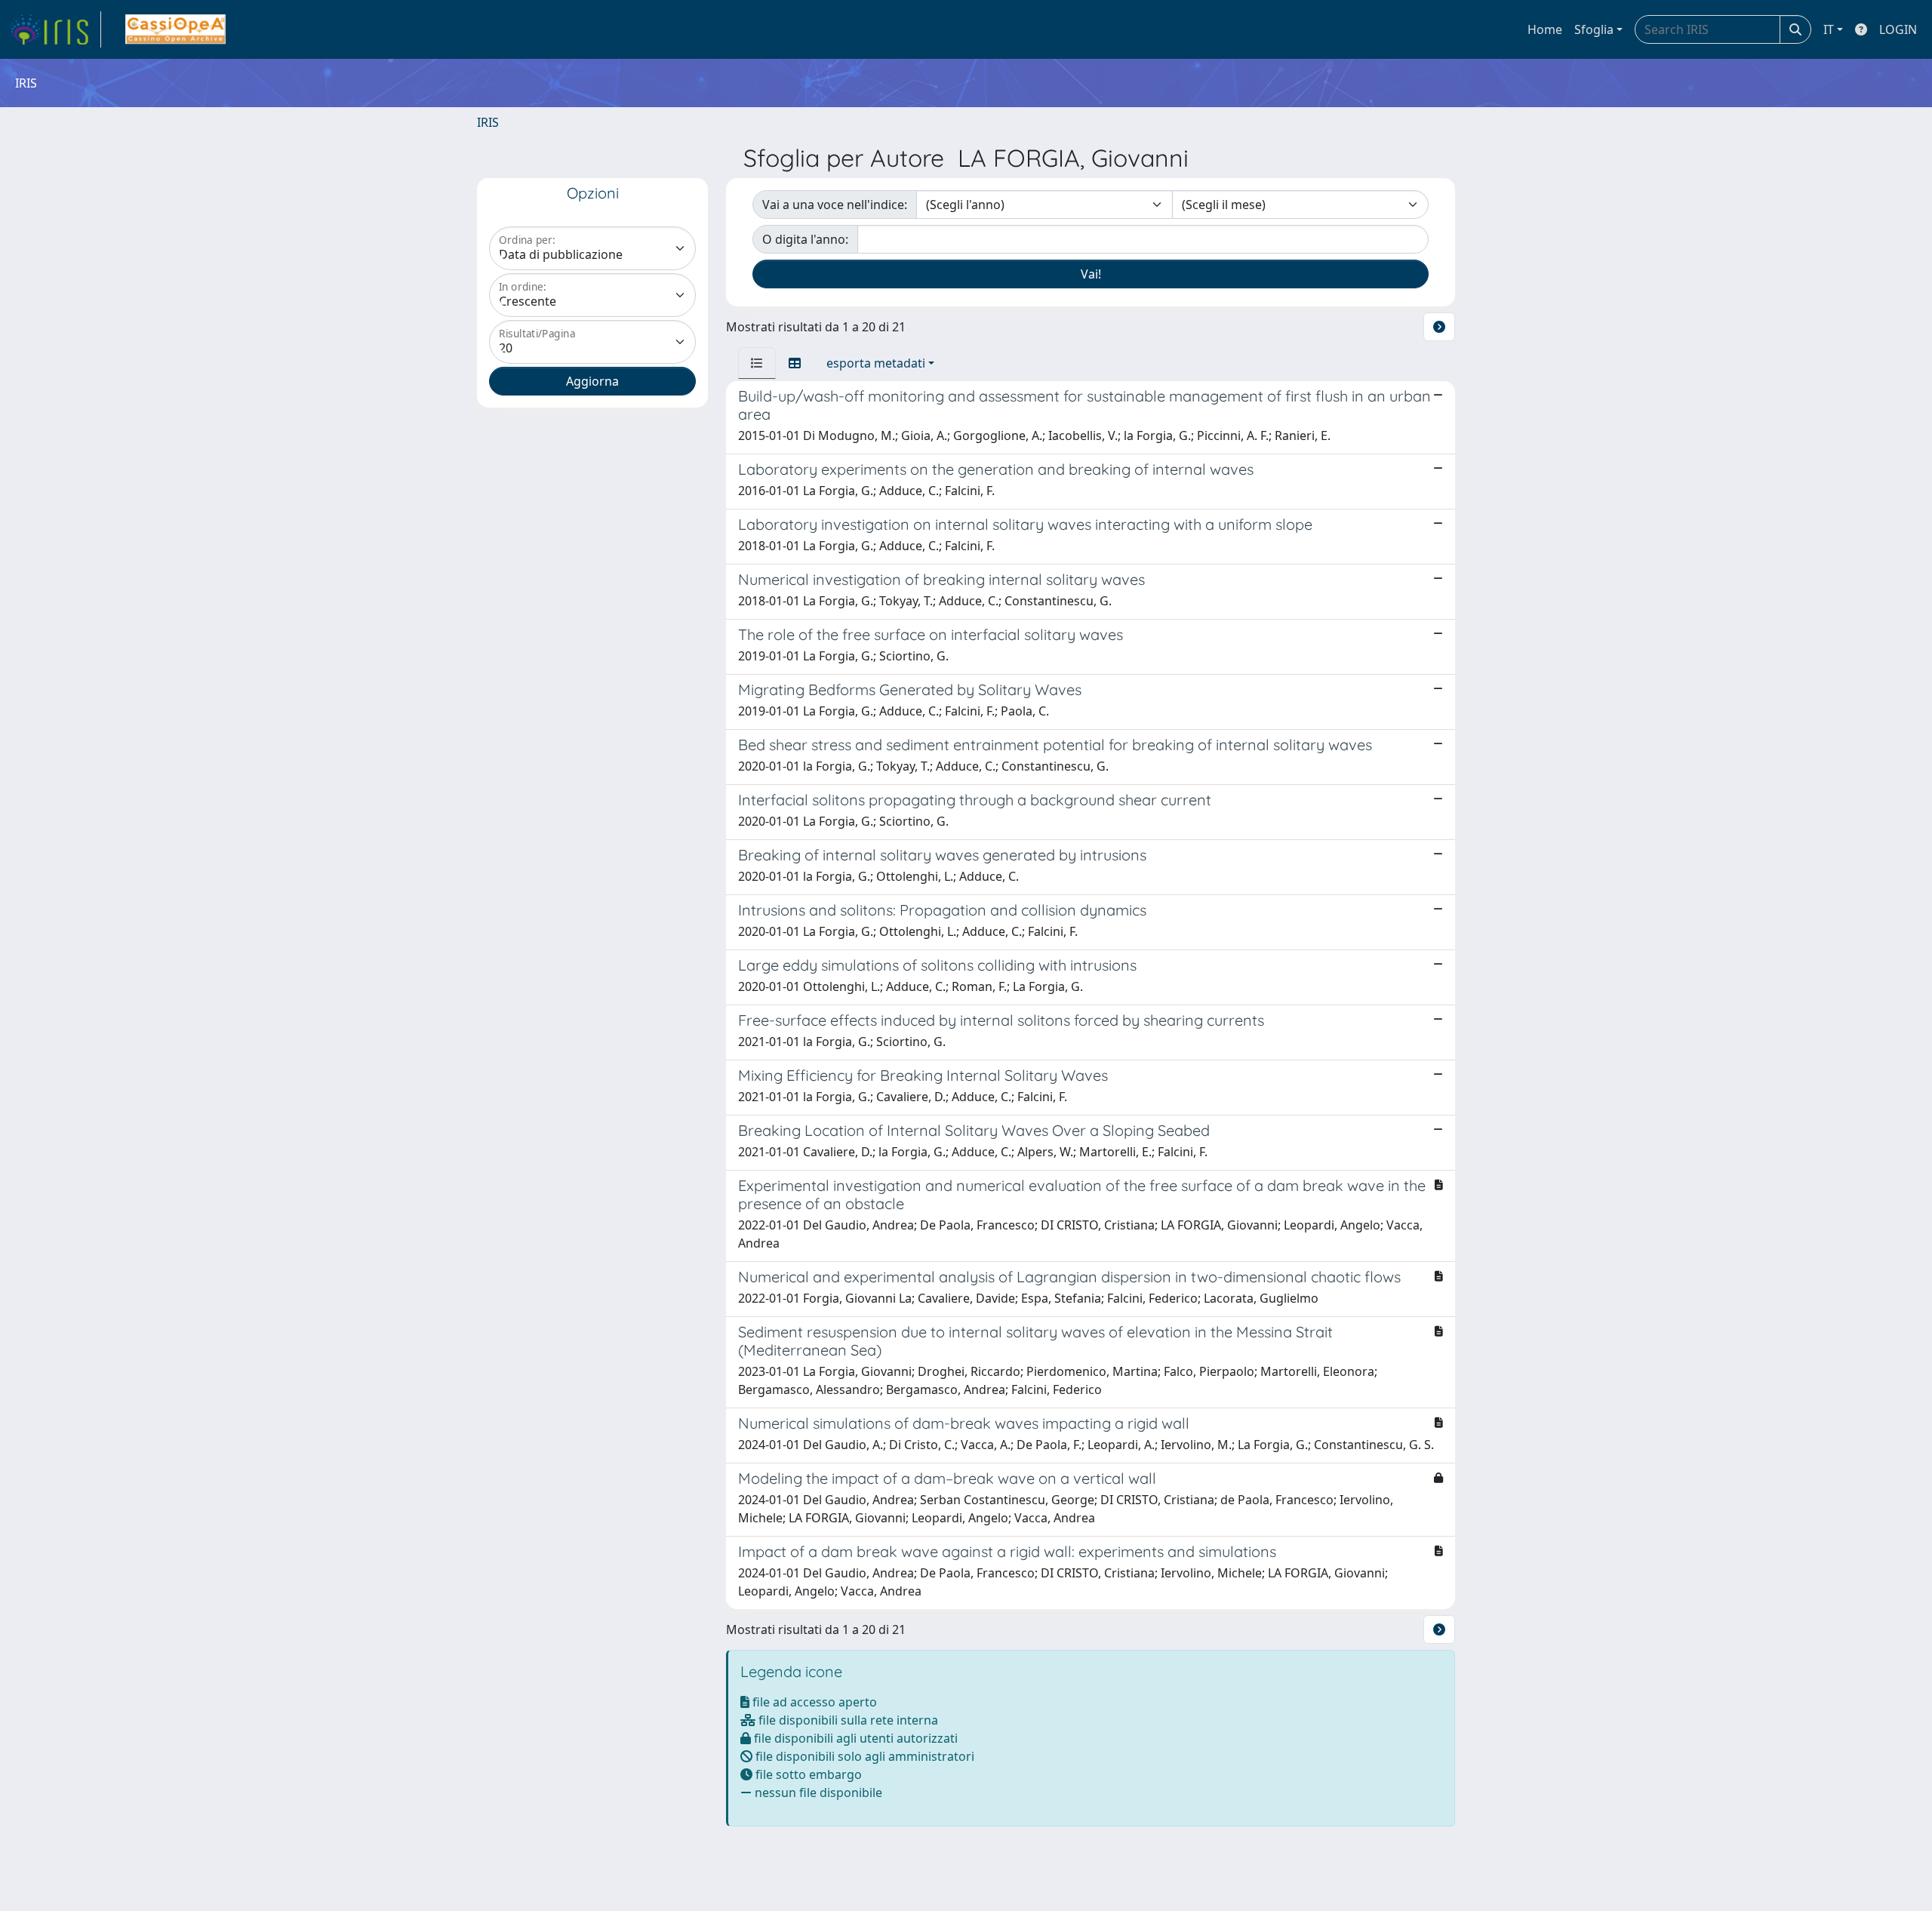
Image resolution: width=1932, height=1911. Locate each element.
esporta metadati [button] (876, 363)
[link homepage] (55, 29)
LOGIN (1898, 29)
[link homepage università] (175, 29)
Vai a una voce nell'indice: (835, 205)
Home (1545, 29)
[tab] (757, 363)
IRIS (488, 122)
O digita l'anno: (805, 239)
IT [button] (1829, 29)
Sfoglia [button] (1594, 29)
